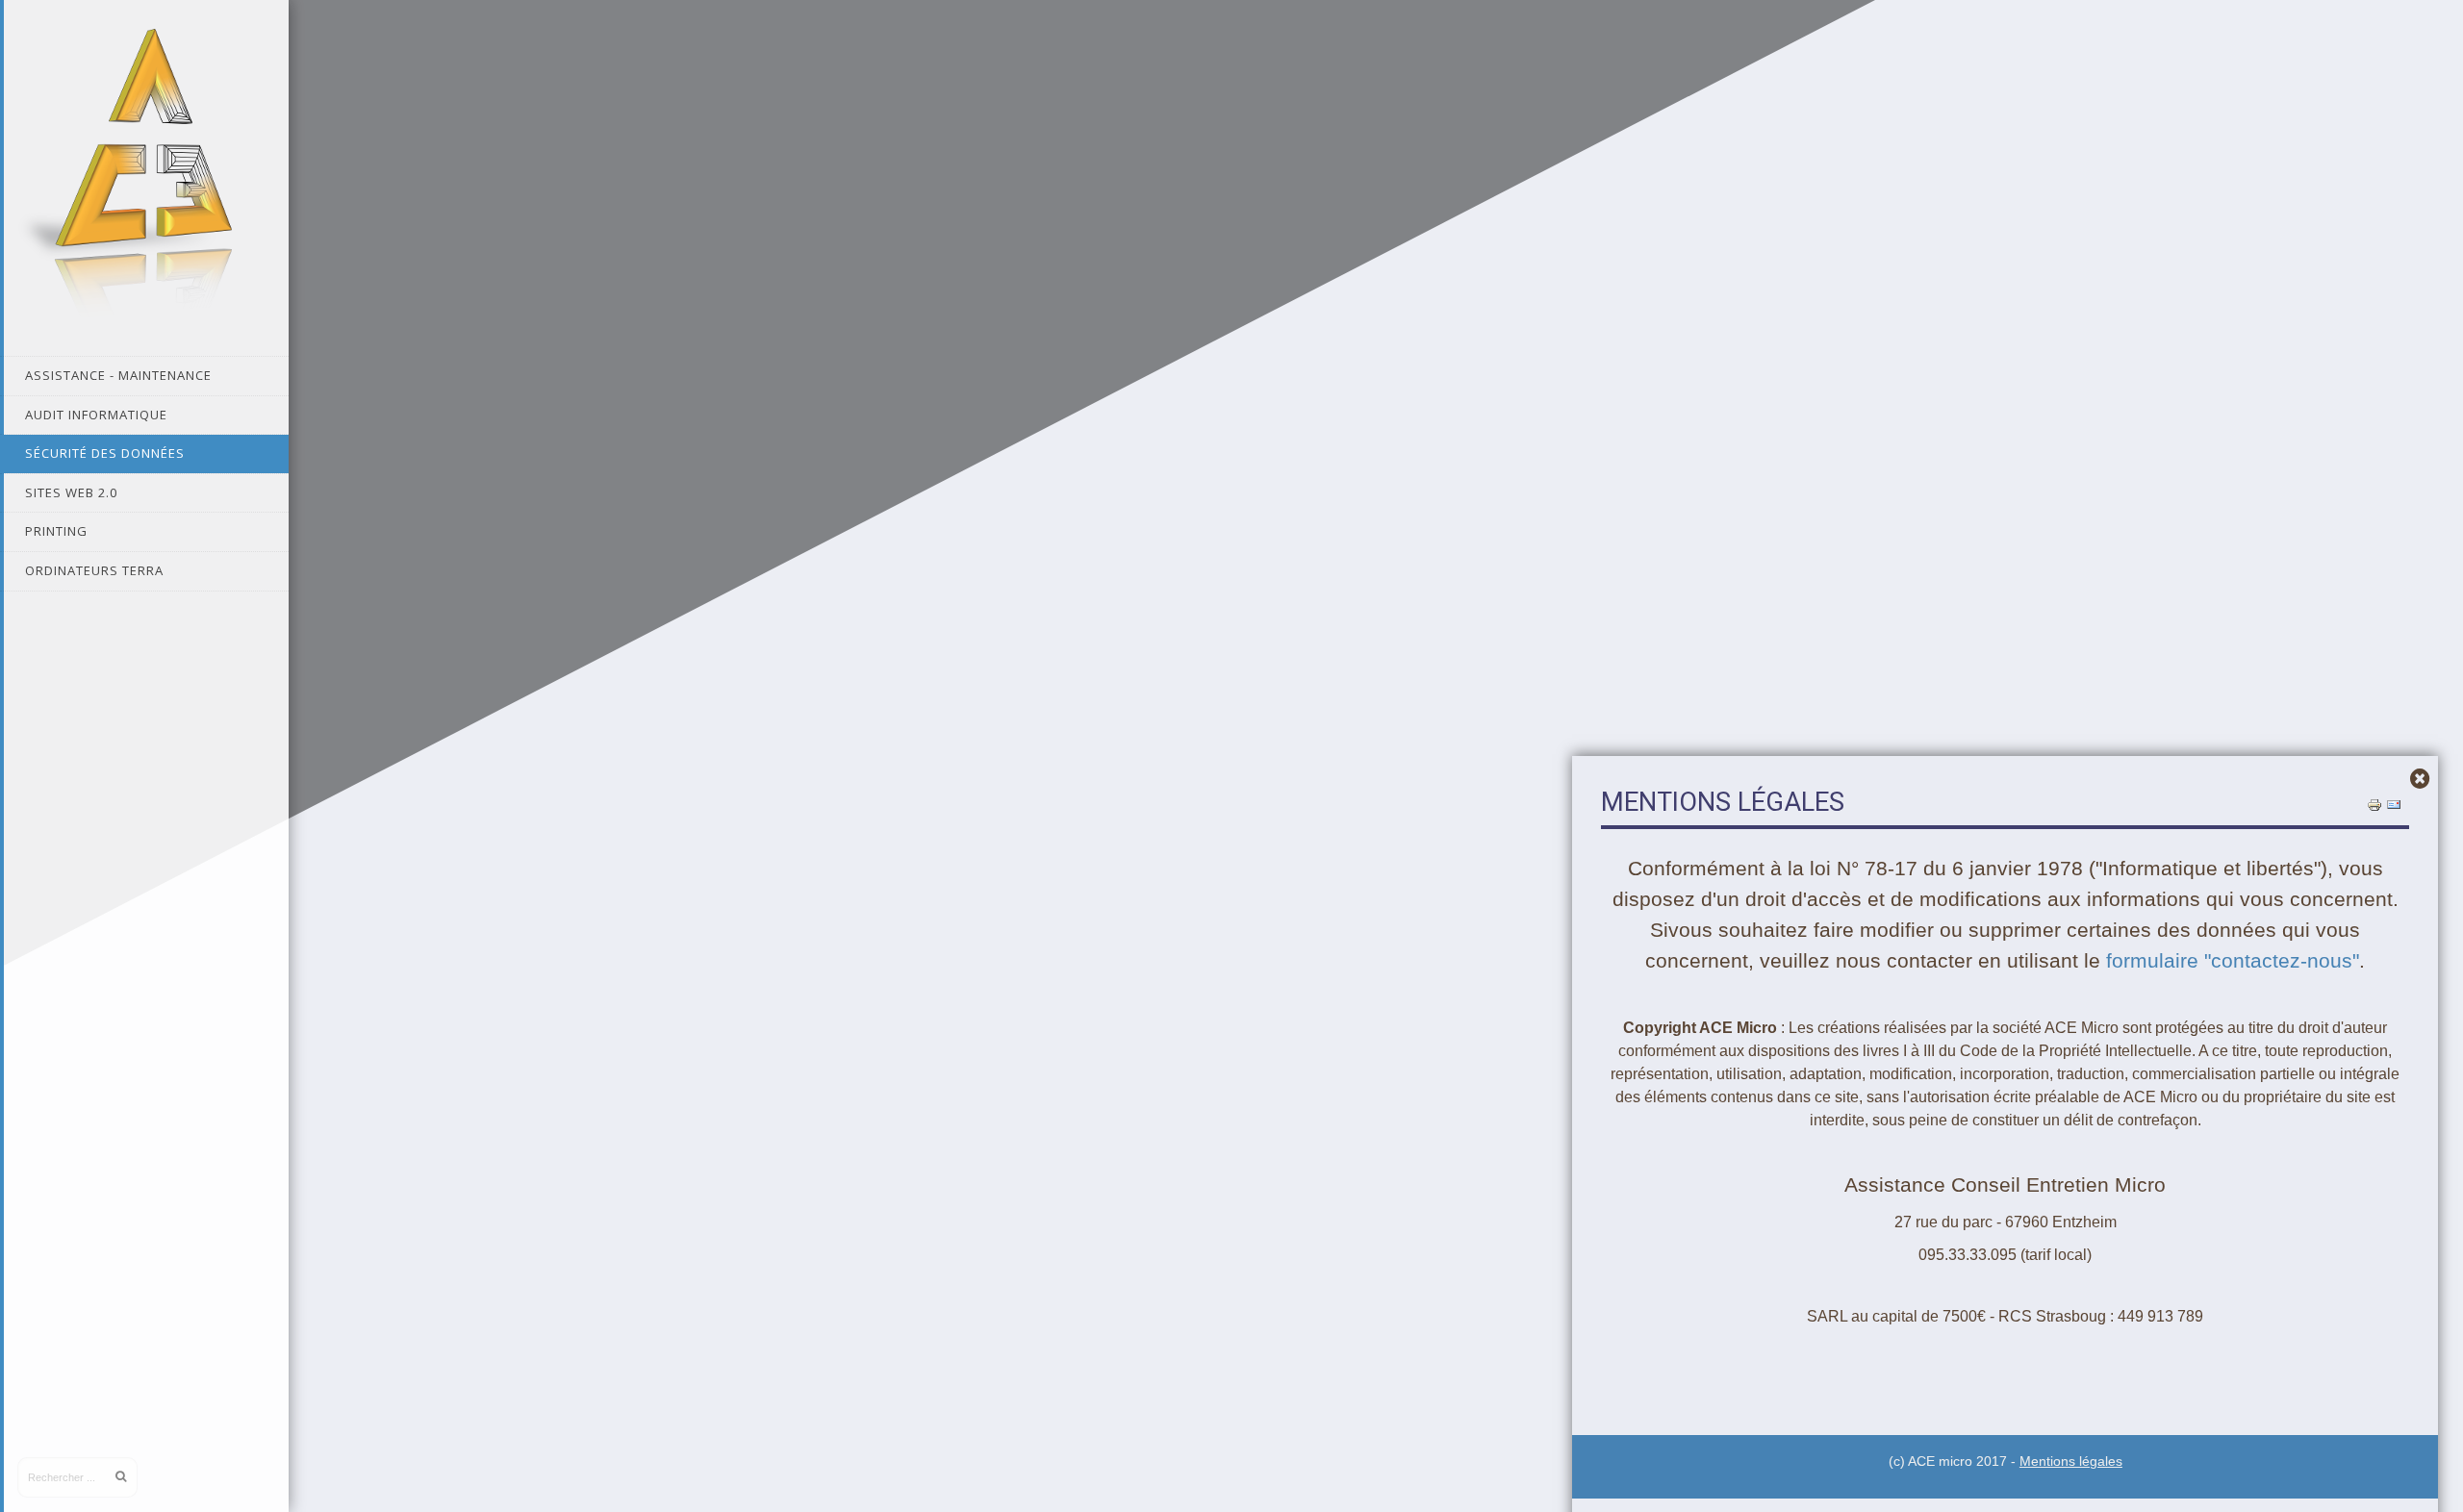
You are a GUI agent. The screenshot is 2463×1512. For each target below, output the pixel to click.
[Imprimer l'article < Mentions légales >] (2374, 805)
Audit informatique (96, 415)
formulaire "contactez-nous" (2233, 961)
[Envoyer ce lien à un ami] (2394, 805)
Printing (56, 531)
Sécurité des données (105, 453)
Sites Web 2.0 (71, 492)
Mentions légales (2071, 1462)
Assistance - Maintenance (118, 375)
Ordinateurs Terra (94, 570)
